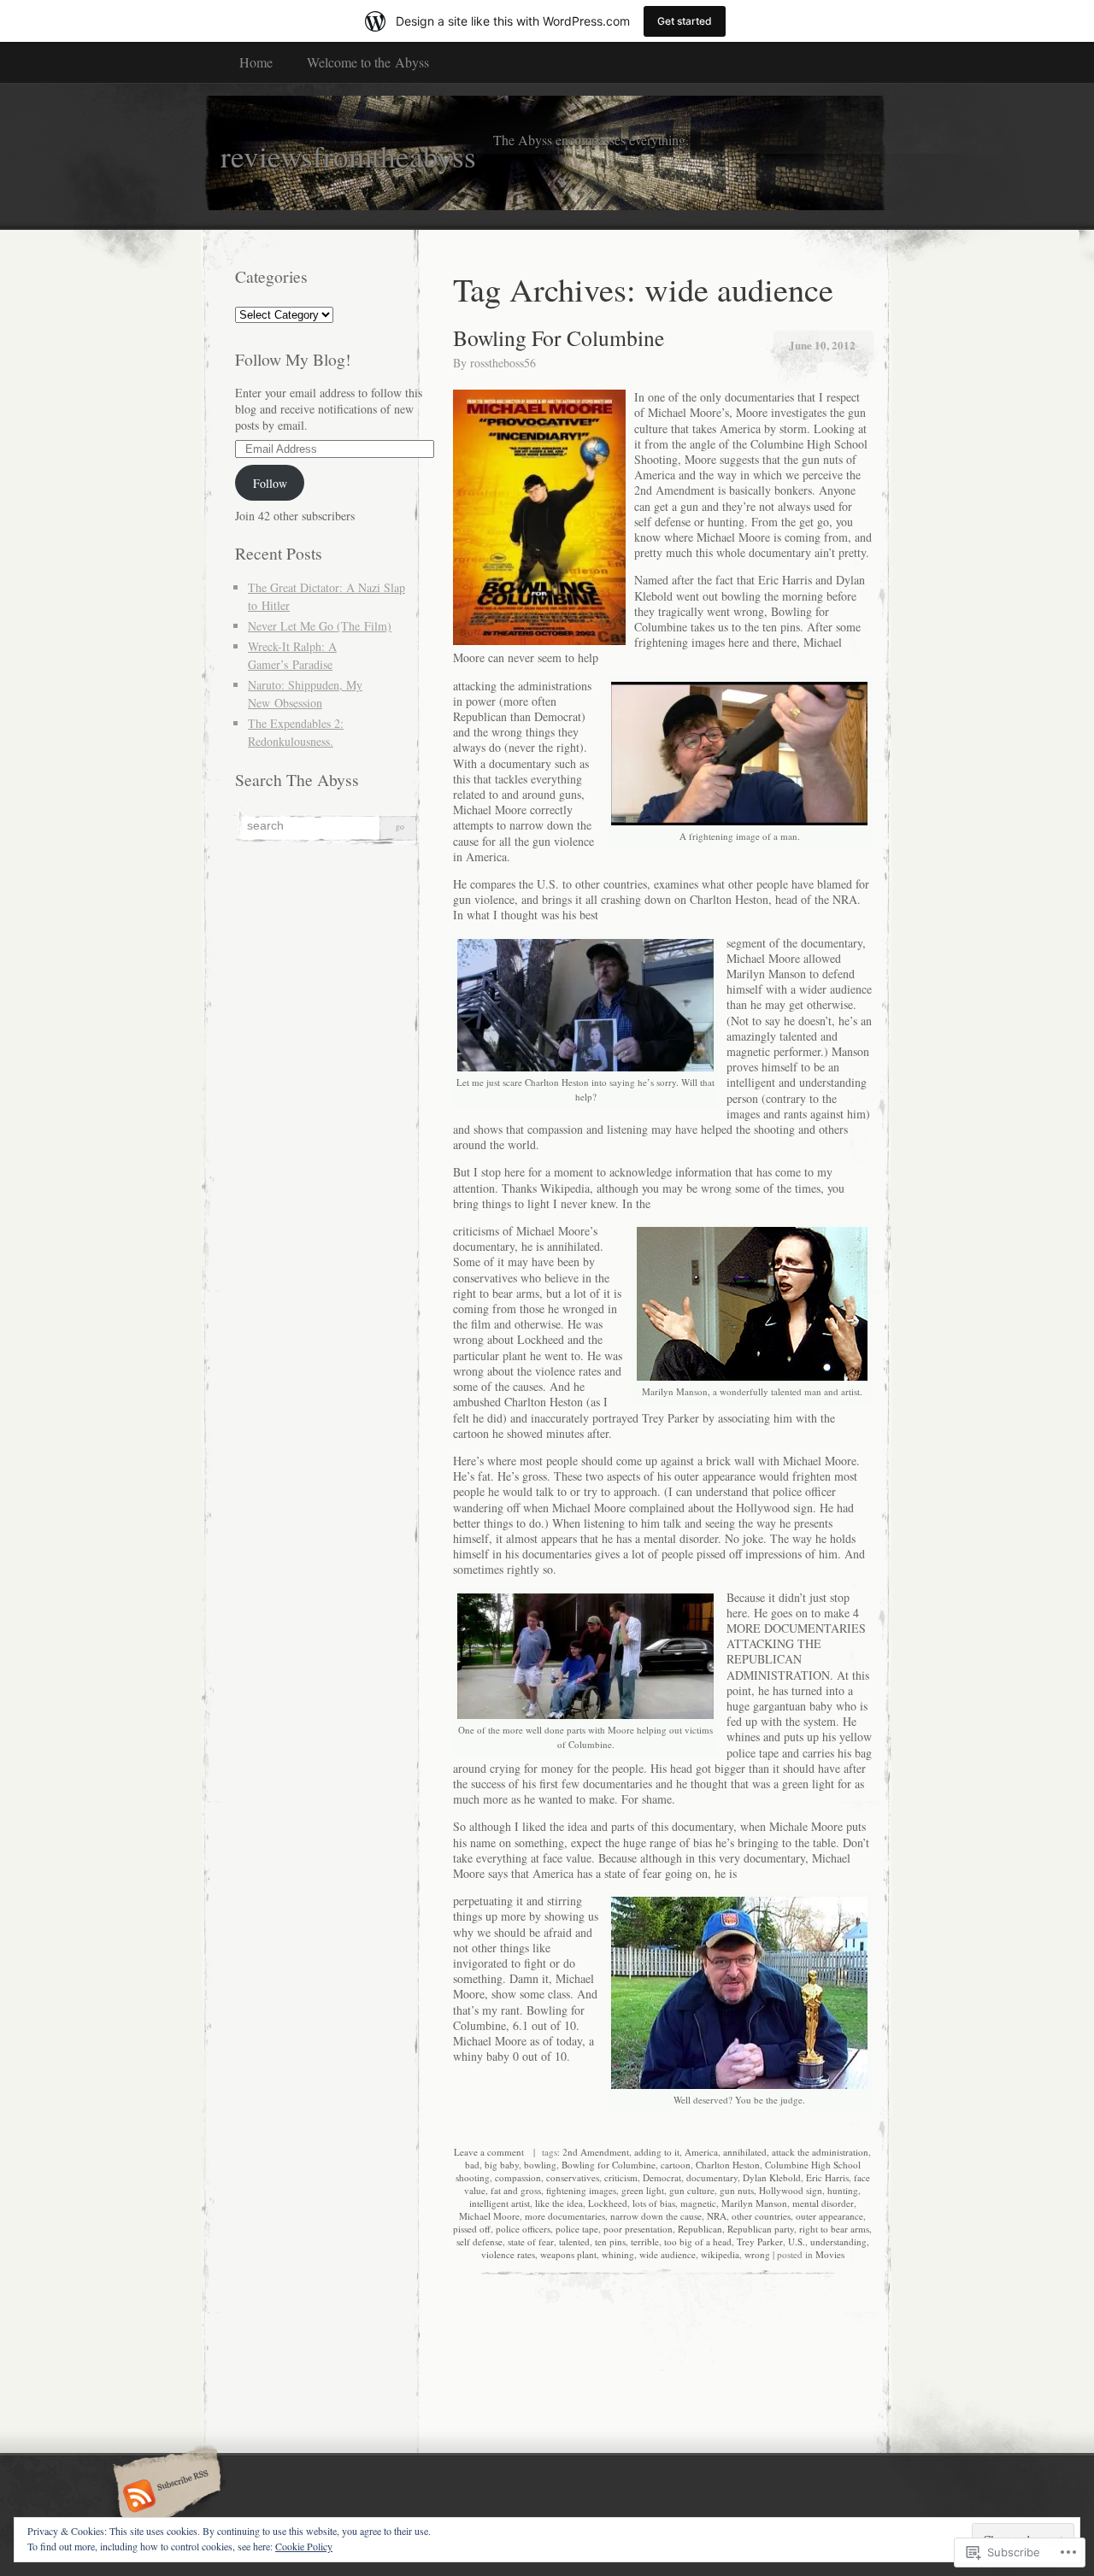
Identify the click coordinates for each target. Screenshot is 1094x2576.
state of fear (531, 2242)
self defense (479, 2242)
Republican (700, 2229)
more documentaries (565, 2216)
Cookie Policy (304, 2546)
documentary (712, 2177)
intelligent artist (500, 2203)
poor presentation (638, 2229)
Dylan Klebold (772, 2177)
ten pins (610, 2242)
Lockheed (608, 2203)
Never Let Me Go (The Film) (320, 626)
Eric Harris (827, 2177)
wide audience (668, 2254)
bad (472, 2165)
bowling (540, 2165)
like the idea (559, 2203)
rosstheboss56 (503, 363)
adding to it (657, 2152)
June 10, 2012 (822, 345)
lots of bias (654, 2203)
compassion (518, 2177)
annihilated (745, 2152)
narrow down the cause (656, 2216)
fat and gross (516, 2190)
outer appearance (829, 2216)
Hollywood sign (791, 2190)
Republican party (761, 2229)
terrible (645, 2242)
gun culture (692, 2190)
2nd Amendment (596, 2152)
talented (574, 2242)
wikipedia (720, 2254)
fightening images (581, 2190)
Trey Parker (760, 2242)
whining (618, 2254)
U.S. (797, 2242)
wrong (757, 2254)
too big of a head (698, 2242)
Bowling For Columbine (559, 337)
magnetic (698, 2203)
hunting (843, 2190)
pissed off (472, 2229)
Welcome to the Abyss (368, 62)
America (701, 2152)
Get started (685, 21)
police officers (523, 2229)
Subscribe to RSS (165, 2497)
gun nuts (737, 2190)
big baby (502, 2165)
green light (643, 2190)
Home (256, 62)
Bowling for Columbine (609, 2165)
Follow (270, 483)
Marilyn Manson (754, 2203)
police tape (577, 2229)
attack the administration (820, 2152)
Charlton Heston (728, 2165)
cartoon (676, 2165)
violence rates (508, 2254)
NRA (717, 2216)
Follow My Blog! (293, 359)
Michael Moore (489, 2216)
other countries (761, 2216)
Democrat (662, 2177)
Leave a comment (489, 2152)
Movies (830, 2254)
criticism (621, 2177)
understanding (838, 2242)
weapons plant (568, 2254)
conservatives (573, 2177)
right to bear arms (834, 2229)
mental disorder (823, 2203)
